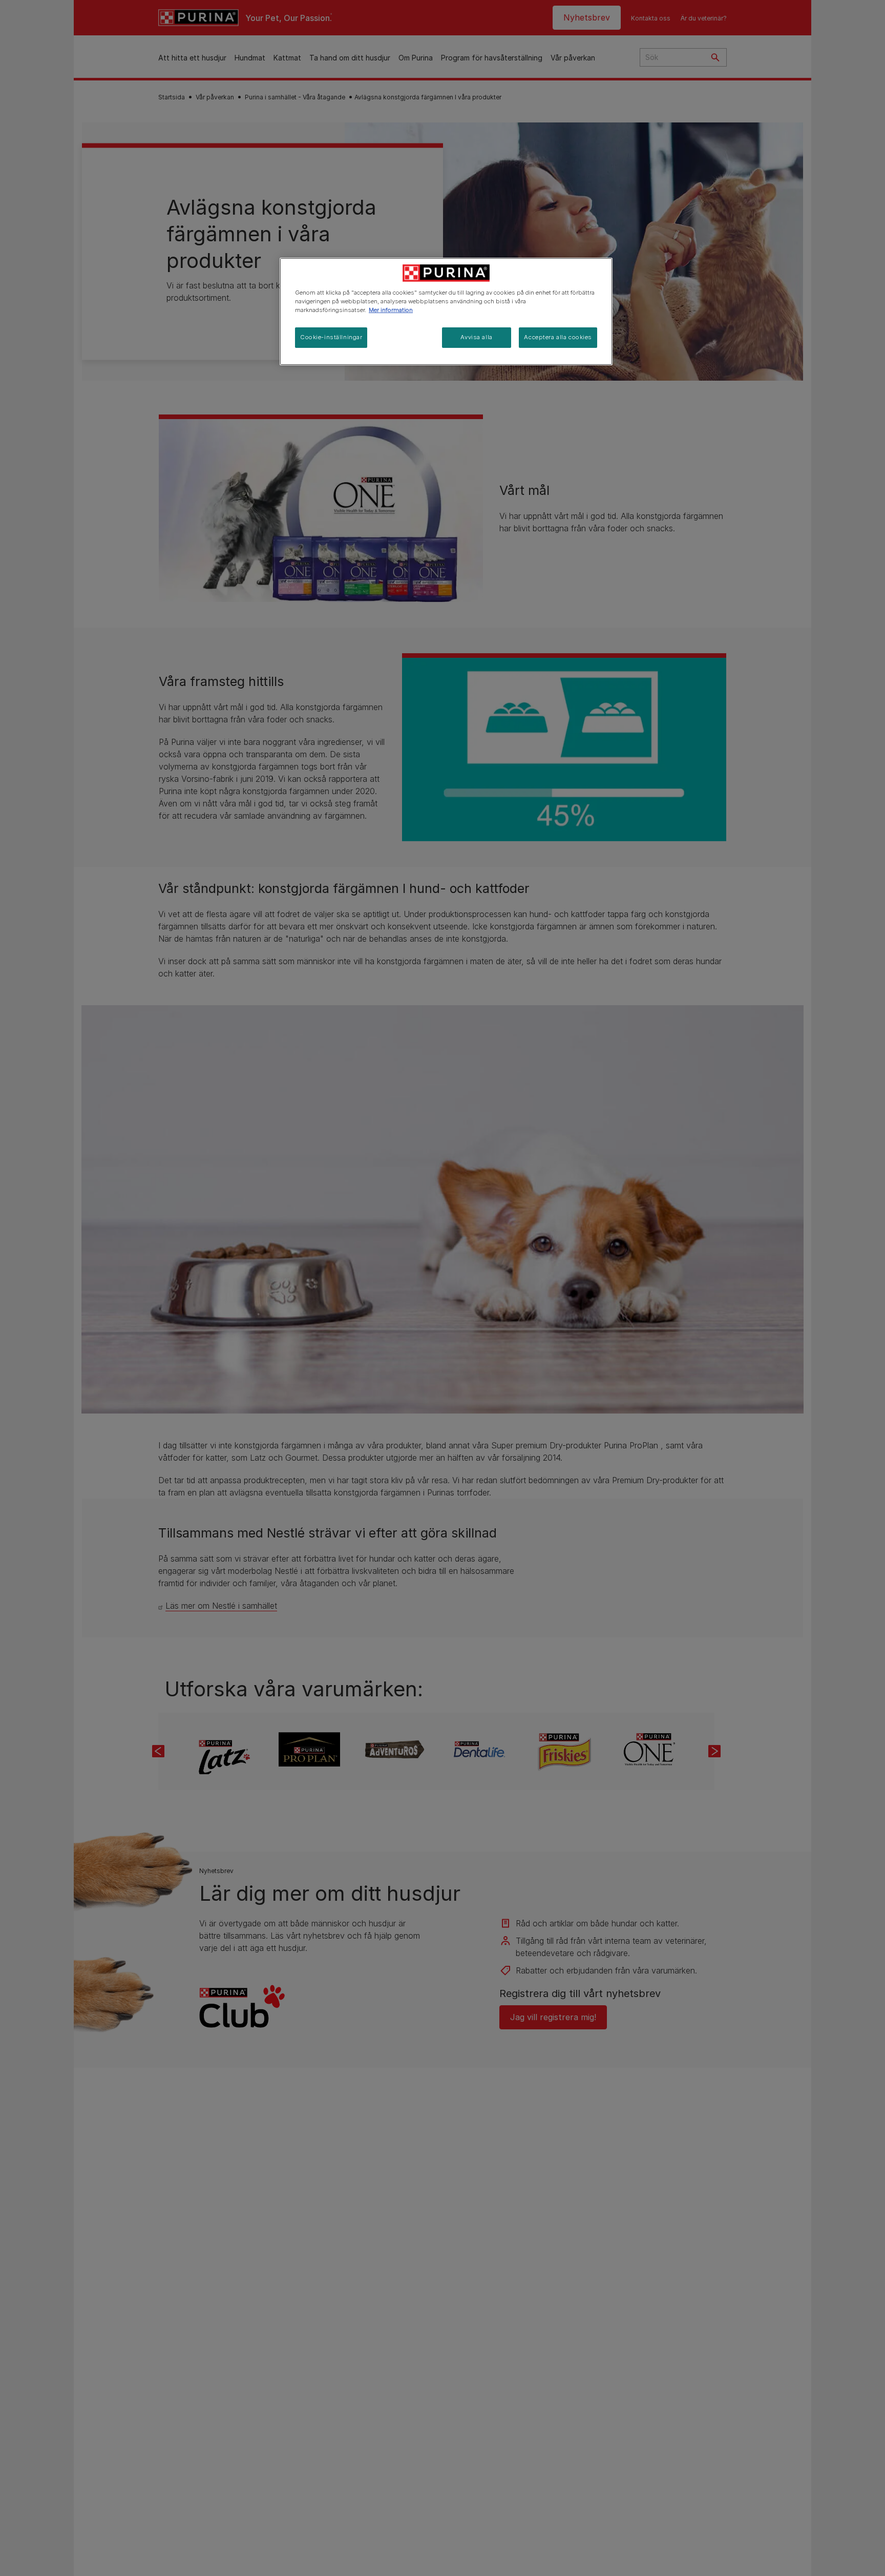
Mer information (391, 310)
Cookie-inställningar (331, 337)
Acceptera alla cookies (558, 337)
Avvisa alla (476, 337)
